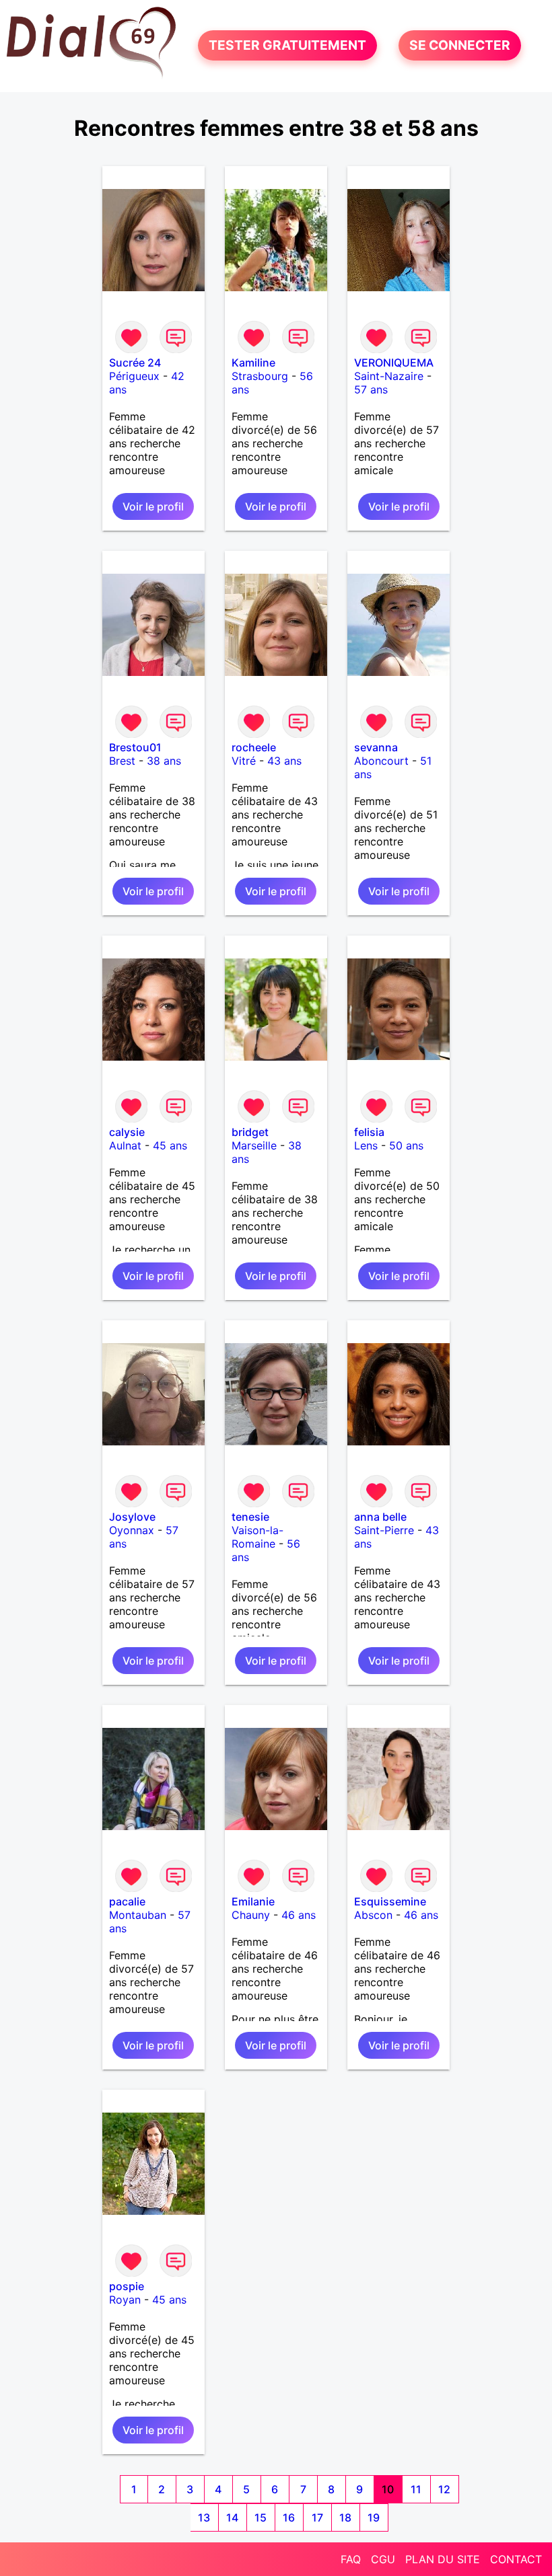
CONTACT (516, 2559)
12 (444, 2489)
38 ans (164, 761)
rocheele (254, 747)
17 (317, 2517)
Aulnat (125, 1145)
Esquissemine (390, 1901)
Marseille (254, 1145)
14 (232, 2517)
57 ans (371, 389)
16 (289, 2517)
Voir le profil (153, 506)
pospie (127, 2286)
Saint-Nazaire (389, 376)
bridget (250, 1132)
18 (345, 2517)
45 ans (170, 1145)
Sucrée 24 (135, 363)
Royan (125, 2300)
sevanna (376, 747)
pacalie (127, 1901)
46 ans (299, 1915)
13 (204, 2517)
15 (261, 2517)
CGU (383, 2559)
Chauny (251, 1915)
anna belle (380, 1517)
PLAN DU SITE (443, 2559)
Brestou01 (135, 747)
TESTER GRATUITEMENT (287, 46)
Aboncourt (381, 761)
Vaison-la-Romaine (257, 1537)
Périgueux (134, 376)
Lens (366, 1145)
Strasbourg (260, 376)
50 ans (406, 1145)
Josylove (132, 1517)
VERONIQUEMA (394, 363)
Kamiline (253, 363)
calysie (127, 1132)
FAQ (351, 2559)
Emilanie (253, 1901)
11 (416, 2489)
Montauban (138, 1915)
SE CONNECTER (460, 46)
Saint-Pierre (384, 1530)
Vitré (244, 761)
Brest (122, 761)
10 (388, 2489)
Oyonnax (132, 1530)
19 (374, 2517)
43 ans (284, 761)
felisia (369, 1132)
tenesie (250, 1517)
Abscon (373, 1915)
